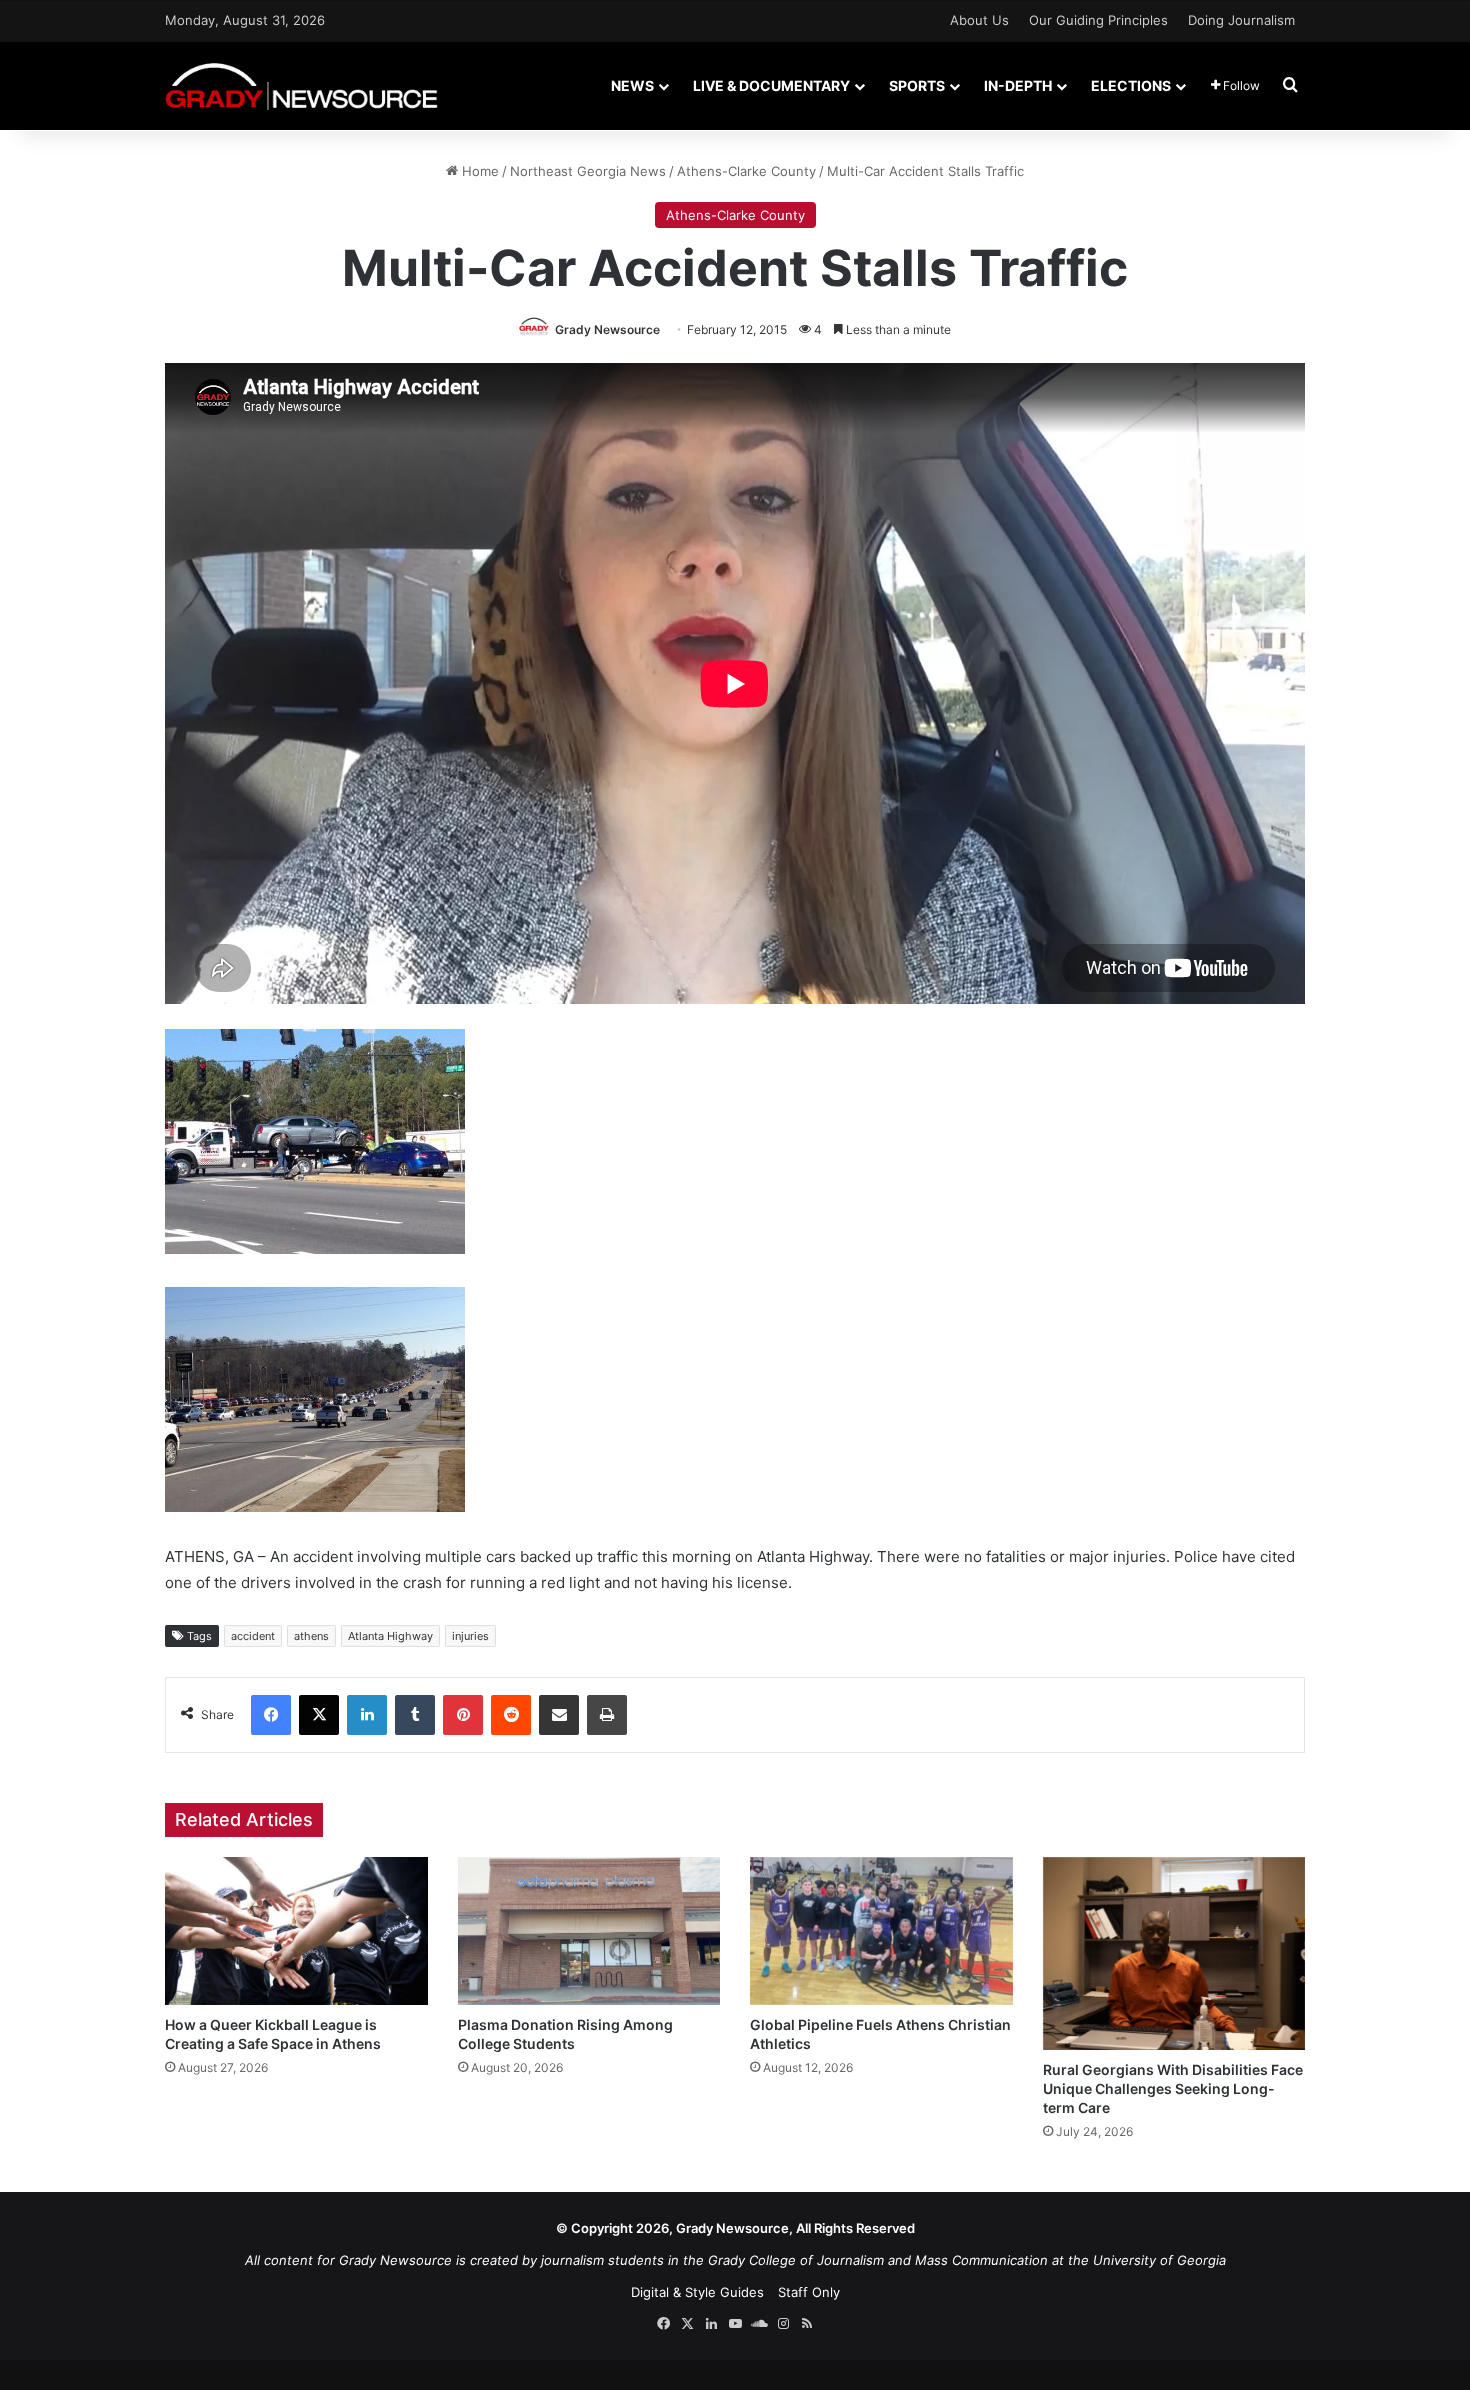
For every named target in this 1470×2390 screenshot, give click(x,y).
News (632, 85)
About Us (979, 20)
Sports (917, 85)
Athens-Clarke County (746, 171)
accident (253, 1636)
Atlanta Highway (390, 1636)
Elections (1131, 85)
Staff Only (809, 2292)
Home (478, 171)
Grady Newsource (607, 329)
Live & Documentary (771, 85)
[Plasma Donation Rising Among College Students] (589, 1931)
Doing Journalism (1241, 20)
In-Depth (1018, 85)
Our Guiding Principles (1098, 20)
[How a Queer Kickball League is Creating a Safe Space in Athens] (296, 1931)
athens (311, 1636)
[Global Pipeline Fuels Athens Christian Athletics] (881, 1931)
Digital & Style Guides (697, 2292)
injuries (470, 1636)
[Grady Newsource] (301, 85)
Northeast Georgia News (588, 171)
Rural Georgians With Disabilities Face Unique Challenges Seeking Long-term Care (1173, 2088)
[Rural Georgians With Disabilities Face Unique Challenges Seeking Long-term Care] (1174, 1953)
